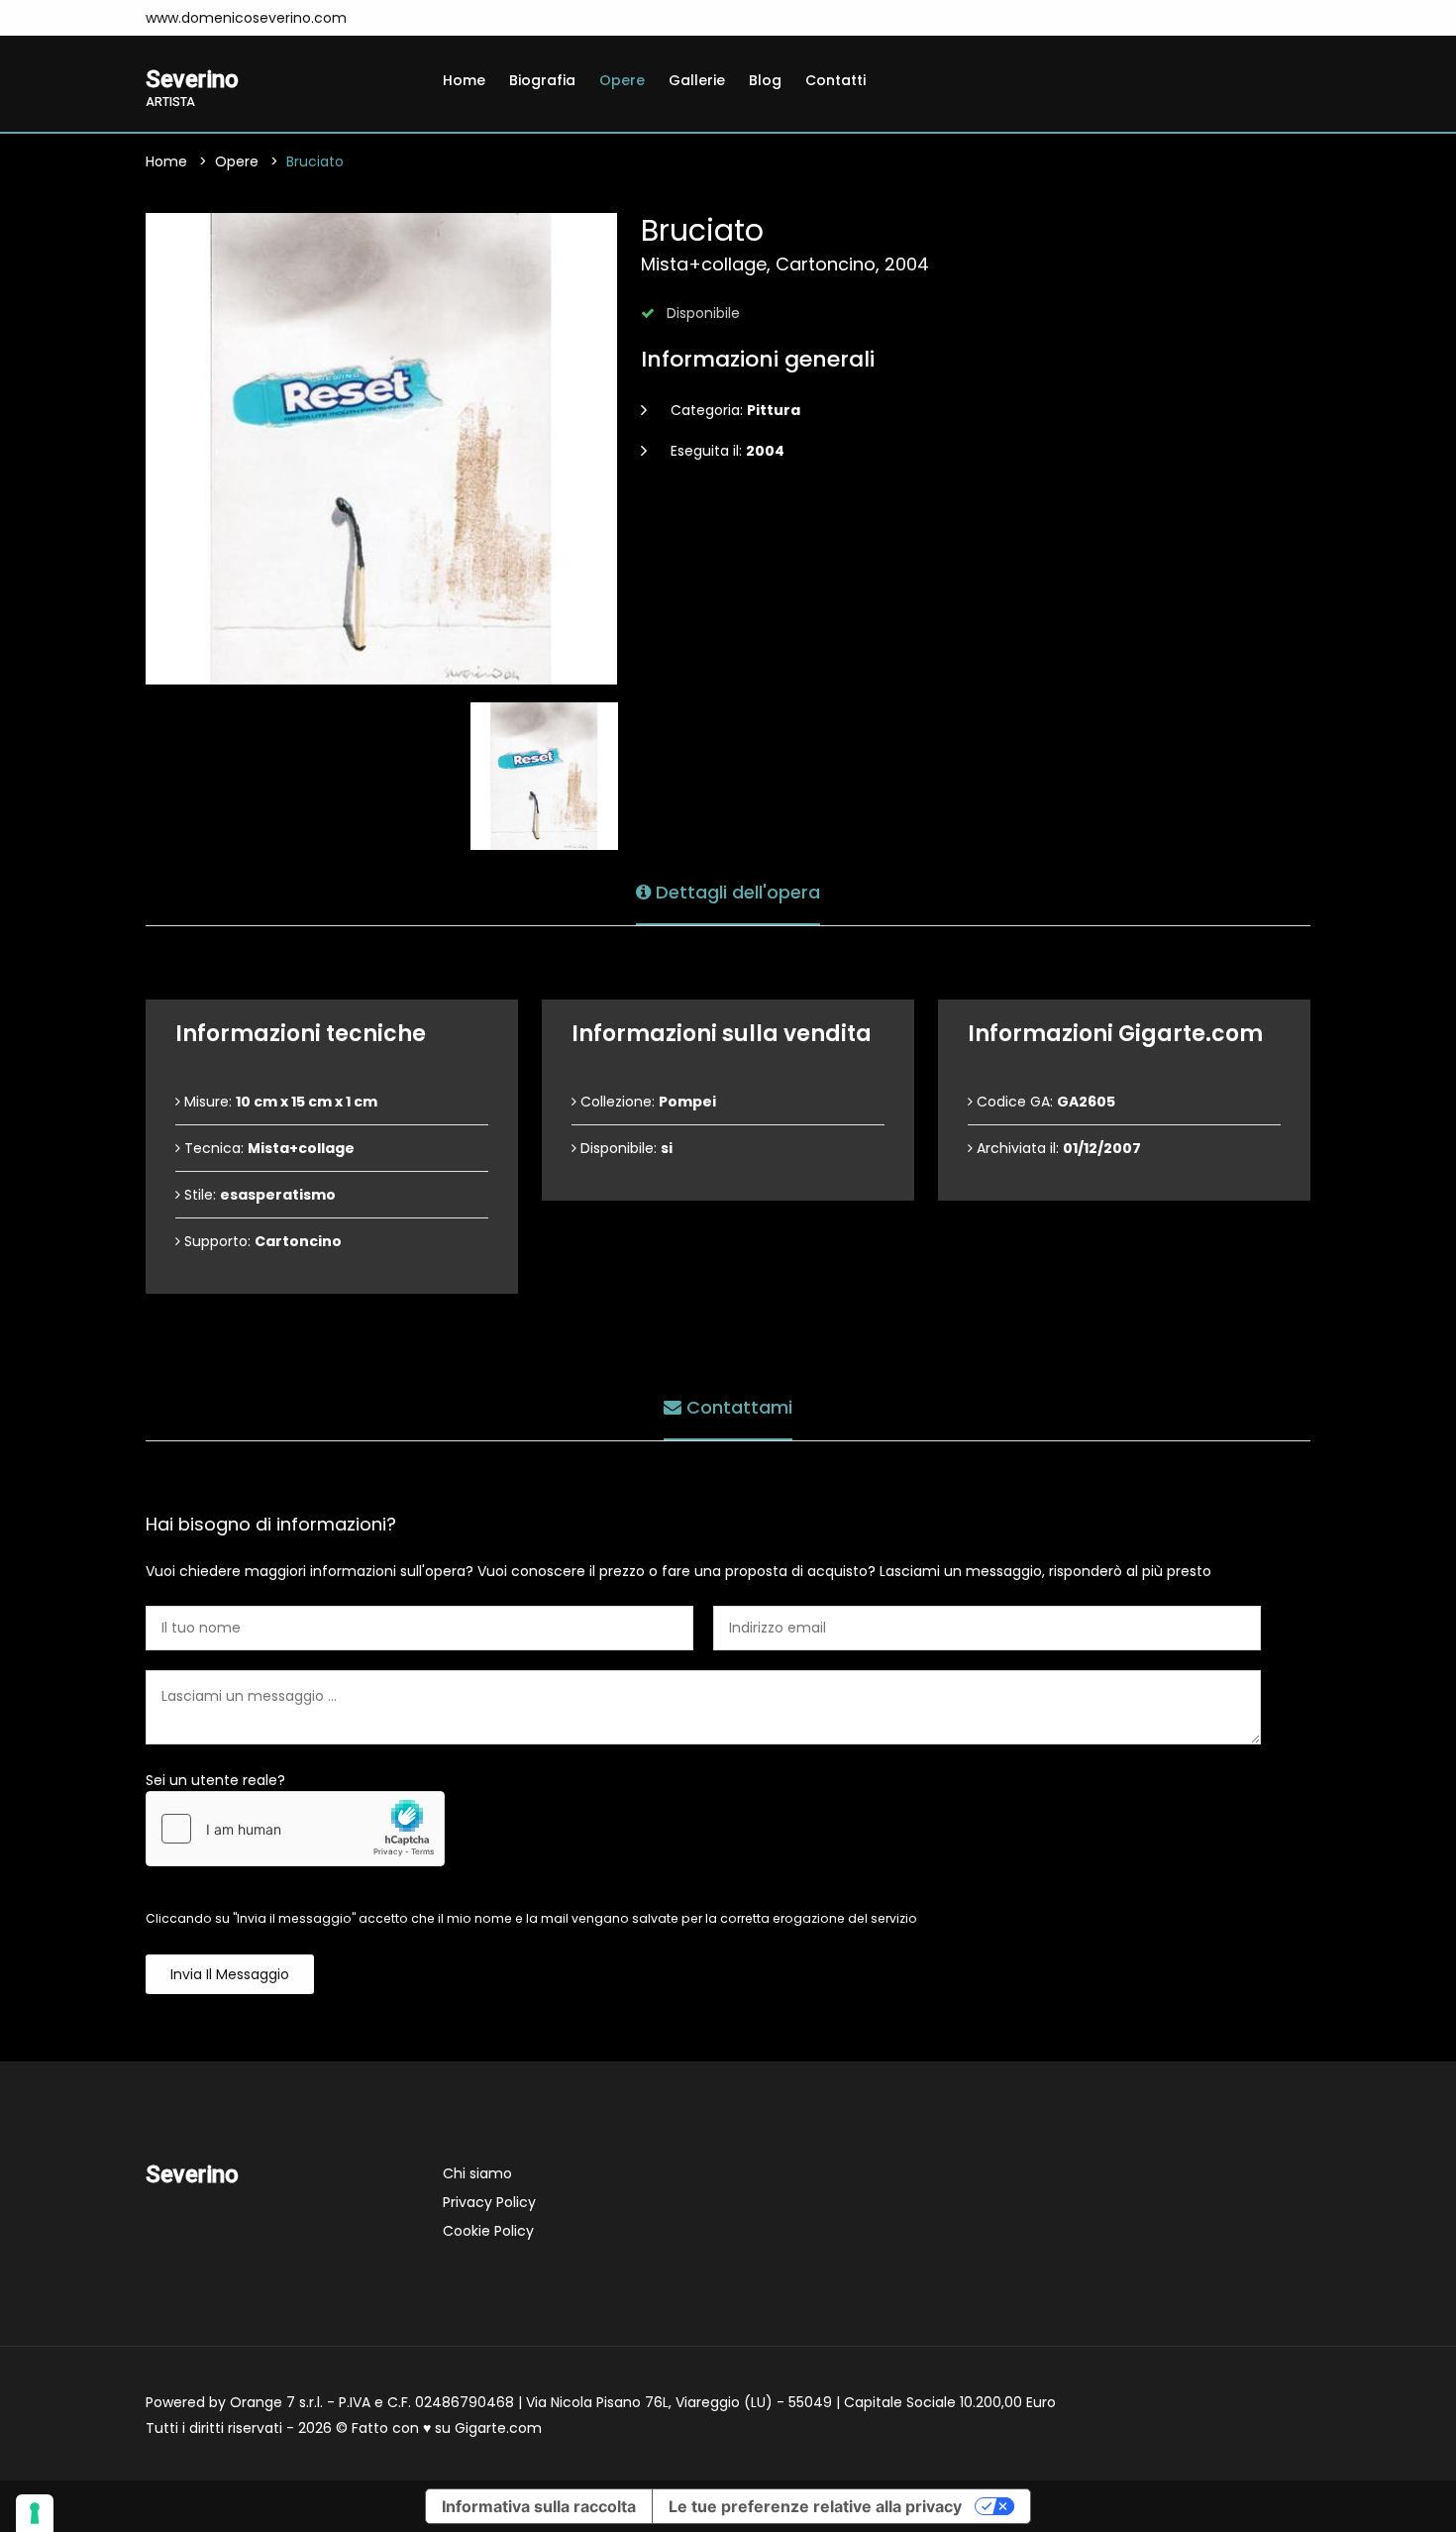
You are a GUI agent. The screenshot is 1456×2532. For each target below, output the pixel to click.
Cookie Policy (488, 2231)
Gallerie (697, 80)
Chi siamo (477, 2173)
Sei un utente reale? (215, 1780)
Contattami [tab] (737, 1407)
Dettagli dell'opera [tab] (735, 892)
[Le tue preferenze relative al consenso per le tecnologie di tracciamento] (35, 2513)
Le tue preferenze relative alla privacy (815, 2506)
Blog (765, 80)
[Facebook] (387, 18)
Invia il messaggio (230, 1974)
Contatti (835, 80)
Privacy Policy (489, 2202)
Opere (622, 80)
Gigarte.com (498, 2428)
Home (464, 80)
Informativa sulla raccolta (539, 2506)
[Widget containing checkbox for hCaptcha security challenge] (295, 1829)
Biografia (542, 80)
